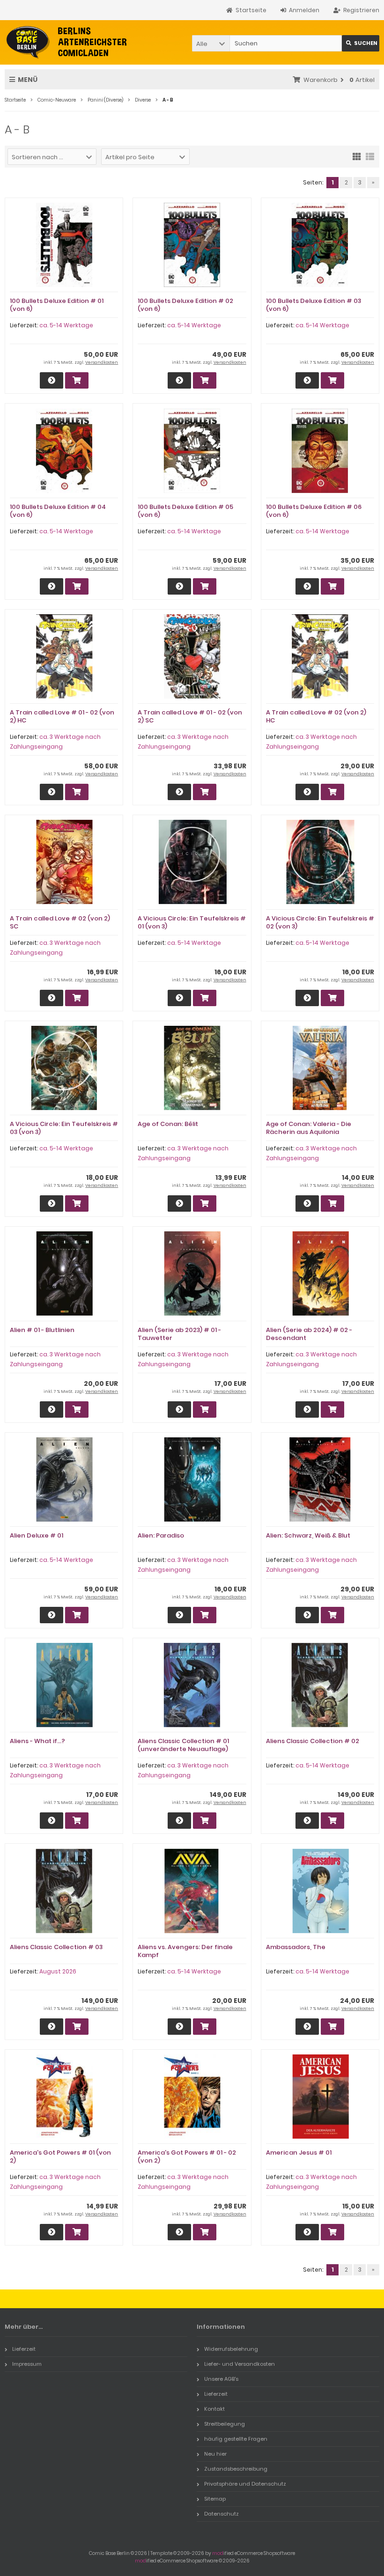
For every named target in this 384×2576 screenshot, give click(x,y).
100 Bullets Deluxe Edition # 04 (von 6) (58, 511)
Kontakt (214, 2409)
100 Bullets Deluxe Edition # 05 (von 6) (185, 511)
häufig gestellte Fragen (236, 2439)
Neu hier (215, 2454)
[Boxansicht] (357, 156)
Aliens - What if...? (37, 1741)
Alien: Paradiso (161, 1535)
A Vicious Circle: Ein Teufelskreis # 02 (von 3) (320, 922)
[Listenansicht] (370, 156)
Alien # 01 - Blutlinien (42, 1330)
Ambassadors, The (296, 1947)
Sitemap (215, 2499)
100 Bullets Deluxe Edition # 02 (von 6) (185, 305)
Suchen (361, 43)
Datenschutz (222, 2514)
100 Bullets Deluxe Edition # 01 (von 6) (57, 305)
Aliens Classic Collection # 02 (313, 1741)
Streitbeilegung (225, 2424)
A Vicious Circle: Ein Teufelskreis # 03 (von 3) (64, 1128)
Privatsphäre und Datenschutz (245, 2484)
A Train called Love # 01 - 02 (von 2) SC (190, 716)
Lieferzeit (24, 2349)
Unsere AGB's (221, 2379)
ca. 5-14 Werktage (66, 325)
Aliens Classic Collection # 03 (56, 1947)
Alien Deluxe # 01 (37, 1535)
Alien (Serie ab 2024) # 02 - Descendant (309, 1334)
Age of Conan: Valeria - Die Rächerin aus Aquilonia (309, 1128)
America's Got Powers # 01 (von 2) (60, 2156)
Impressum (27, 2364)
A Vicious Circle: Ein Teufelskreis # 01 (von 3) (192, 922)
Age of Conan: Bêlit (168, 1124)
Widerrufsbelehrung (231, 2349)
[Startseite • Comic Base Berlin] (67, 42)
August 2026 (58, 1971)
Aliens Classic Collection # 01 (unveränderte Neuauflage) (183, 1745)
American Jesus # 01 (299, 2153)
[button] (211, 43)
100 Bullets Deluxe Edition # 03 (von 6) (314, 305)
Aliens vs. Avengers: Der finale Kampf (185, 1951)
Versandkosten (102, 362)
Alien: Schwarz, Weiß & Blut (308, 1535)
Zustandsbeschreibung (236, 2469)
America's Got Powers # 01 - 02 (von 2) (187, 2156)
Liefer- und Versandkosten (240, 2364)
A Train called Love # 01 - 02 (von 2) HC (62, 716)
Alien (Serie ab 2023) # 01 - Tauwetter (179, 1334)
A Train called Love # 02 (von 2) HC (316, 716)
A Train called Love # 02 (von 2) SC (60, 922)
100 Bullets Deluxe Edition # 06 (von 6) (314, 511)
